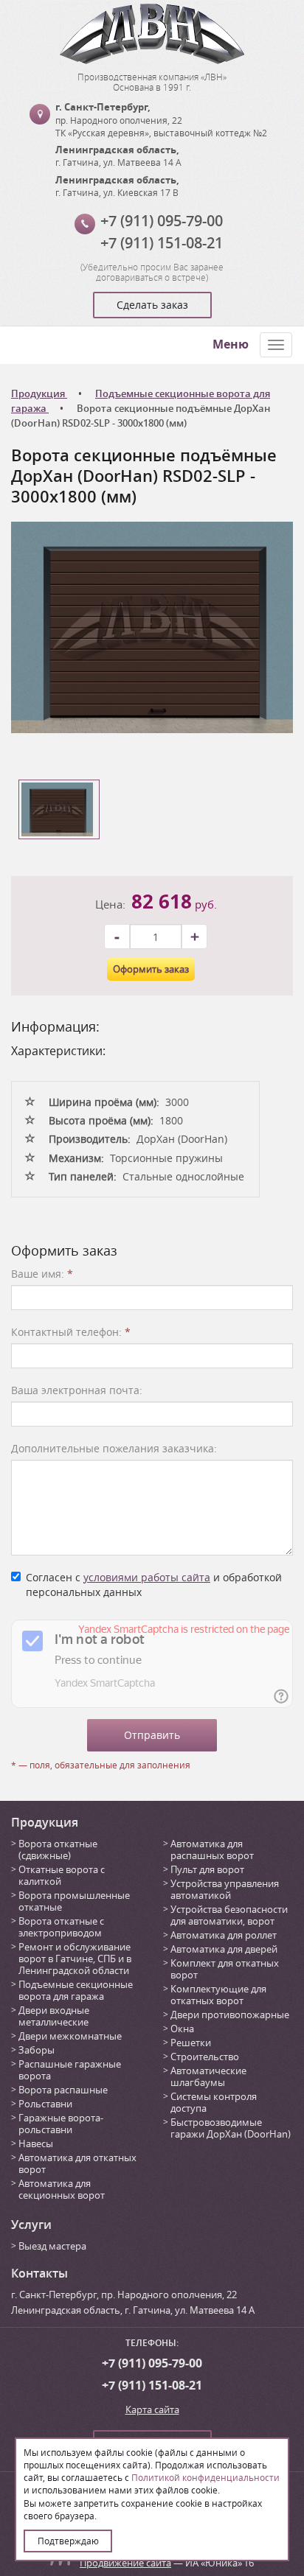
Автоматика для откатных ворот (77, 2163)
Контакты (39, 2273)
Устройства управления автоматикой (225, 1889)
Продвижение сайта (125, 2563)
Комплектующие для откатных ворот (218, 1995)
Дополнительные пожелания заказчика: (114, 1448)
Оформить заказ (151, 969)
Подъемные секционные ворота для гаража (76, 1990)
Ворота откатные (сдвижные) (58, 1849)
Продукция (45, 1822)
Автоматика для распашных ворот (212, 1849)
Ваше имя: (42, 1274)
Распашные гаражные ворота (70, 2070)
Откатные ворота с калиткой (62, 1875)
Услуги (31, 2225)
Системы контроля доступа (214, 2102)
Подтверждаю (68, 2541)
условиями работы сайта (147, 1577)
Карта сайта (152, 2409)
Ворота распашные (63, 2090)
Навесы (36, 2143)
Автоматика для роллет (224, 1935)
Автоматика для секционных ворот (62, 2189)
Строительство (205, 2057)
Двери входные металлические (54, 2016)
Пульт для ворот (207, 1869)
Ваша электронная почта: (77, 1390)
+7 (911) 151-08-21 (162, 243)
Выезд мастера (52, 2246)
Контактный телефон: (71, 1332)
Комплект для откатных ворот (225, 1969)
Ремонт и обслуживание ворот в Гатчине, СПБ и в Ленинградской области (75, 1959)
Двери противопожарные (230, 2015)
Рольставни (45, 2104)
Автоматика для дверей (224, 1949)
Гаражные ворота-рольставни (61, 2124)
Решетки (191, 2043)
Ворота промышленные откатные (74, 1901)
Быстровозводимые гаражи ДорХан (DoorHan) (231, 2128)
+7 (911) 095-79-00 (162, 221)
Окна (182, 2029)
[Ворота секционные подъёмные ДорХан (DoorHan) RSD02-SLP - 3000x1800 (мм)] (152, 626)
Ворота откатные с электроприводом (61, 1927)
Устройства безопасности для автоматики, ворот (229, 1915)
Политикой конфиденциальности (205, 2477)
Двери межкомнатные (70, 2036)
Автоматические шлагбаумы (208, 2076)
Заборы (37, 2050)
